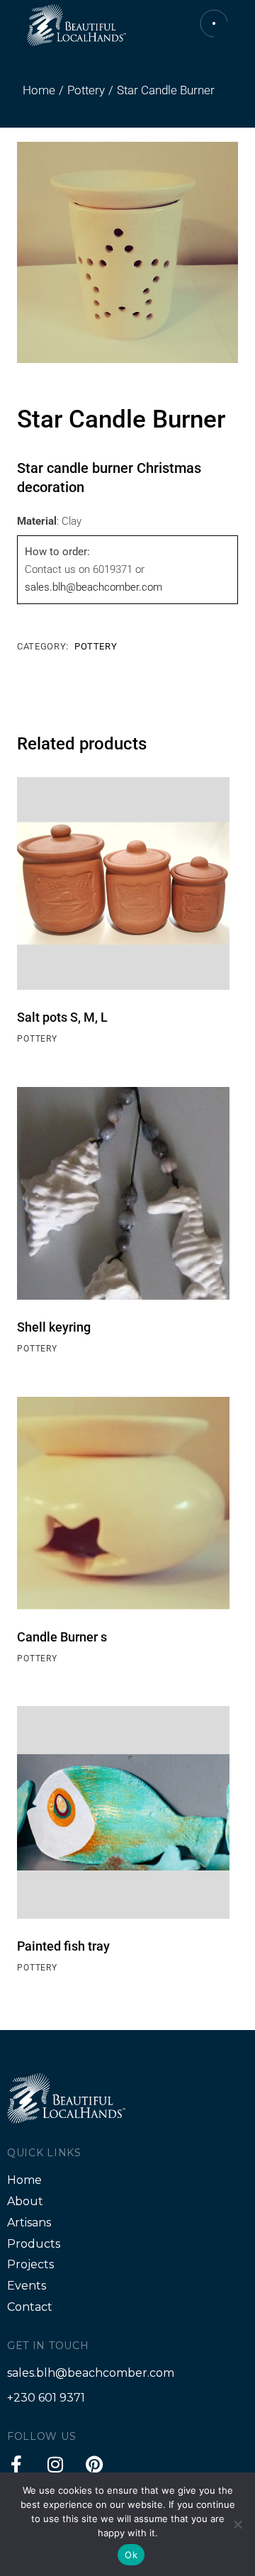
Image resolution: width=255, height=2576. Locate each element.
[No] (237, 2524)
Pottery (96, 646)
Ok (131, 2555)
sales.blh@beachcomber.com (93, 587)
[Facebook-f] (16, 2464)
